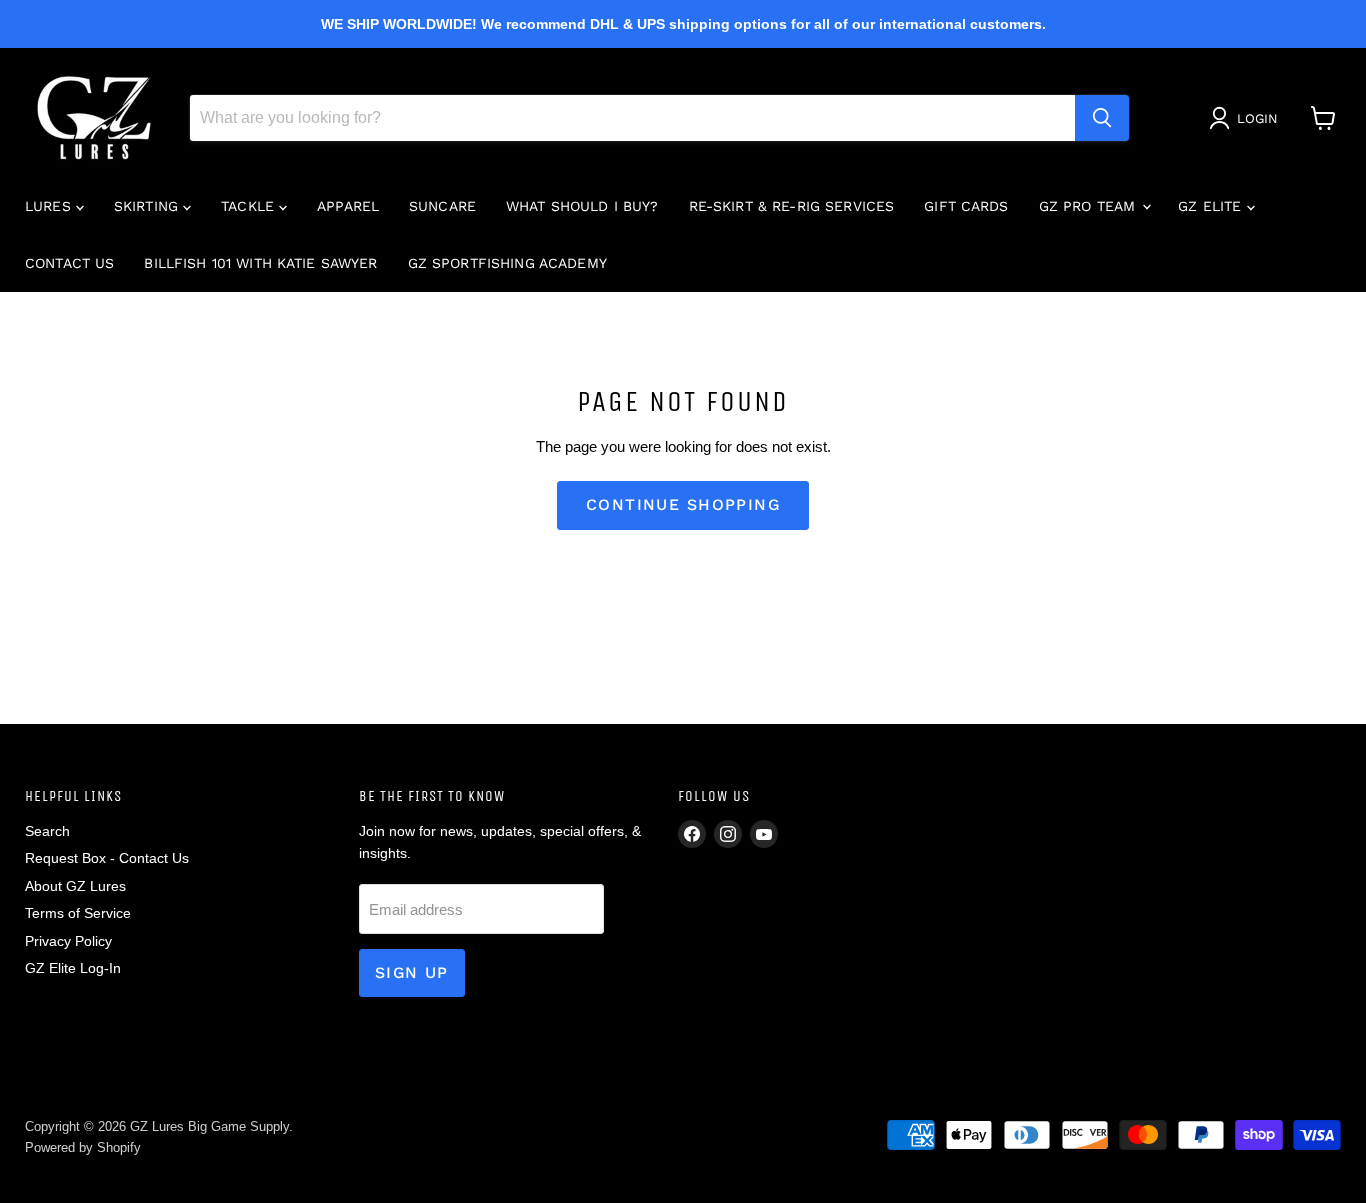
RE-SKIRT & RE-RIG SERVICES (792, 206)
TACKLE (250, 206)
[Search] (1102, 118)
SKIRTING (148, 206)
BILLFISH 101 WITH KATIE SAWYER (260, 263)
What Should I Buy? (582, 206)
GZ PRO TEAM (1090, 206)
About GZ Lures (75, 886)
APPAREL (348, 206)
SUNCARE (442, 206)
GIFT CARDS (966, 206)
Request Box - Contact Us (107, 858)
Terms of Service (78, 913)
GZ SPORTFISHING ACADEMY (507, 263)
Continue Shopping (683, 504)
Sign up (412, 972)
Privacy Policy (68, 941)
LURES (50, 206)
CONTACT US (69, 263)
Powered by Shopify (83, 1147)
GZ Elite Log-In (73, 968)
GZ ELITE (1212, 206)
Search (47, 831)
